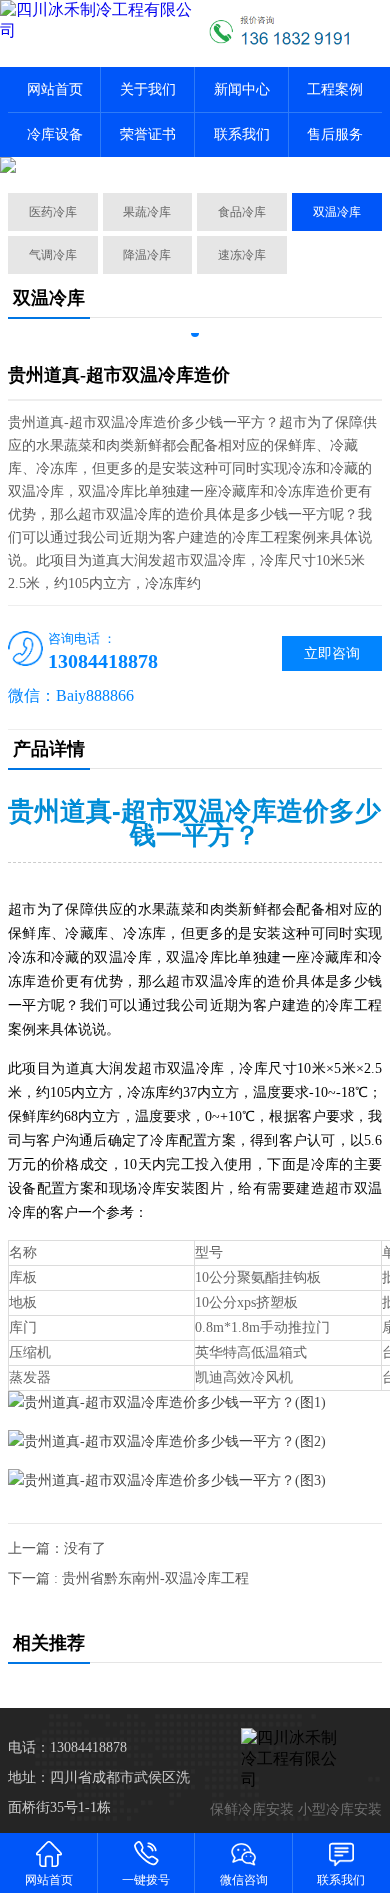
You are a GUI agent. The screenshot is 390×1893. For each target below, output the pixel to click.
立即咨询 (332, 653)
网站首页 (55, 89)
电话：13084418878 (67, 1747)
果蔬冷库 (147, 212)
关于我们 (148, 89)
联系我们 (242, 134)
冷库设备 (55, 134)
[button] (195, 333)
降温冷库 (147, 255)
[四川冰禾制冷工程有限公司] (97, 21)
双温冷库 (337, 212)
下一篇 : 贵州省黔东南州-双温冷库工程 (128, 1578)
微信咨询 (244, 1880)
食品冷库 (242, 212)
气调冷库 (53, 255)
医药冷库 (53, 212)
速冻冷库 (242, 255)
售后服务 (335, 134)
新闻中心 (242, 89)
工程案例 (335, 89)
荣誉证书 (148, 134)
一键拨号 (146, 1880)
